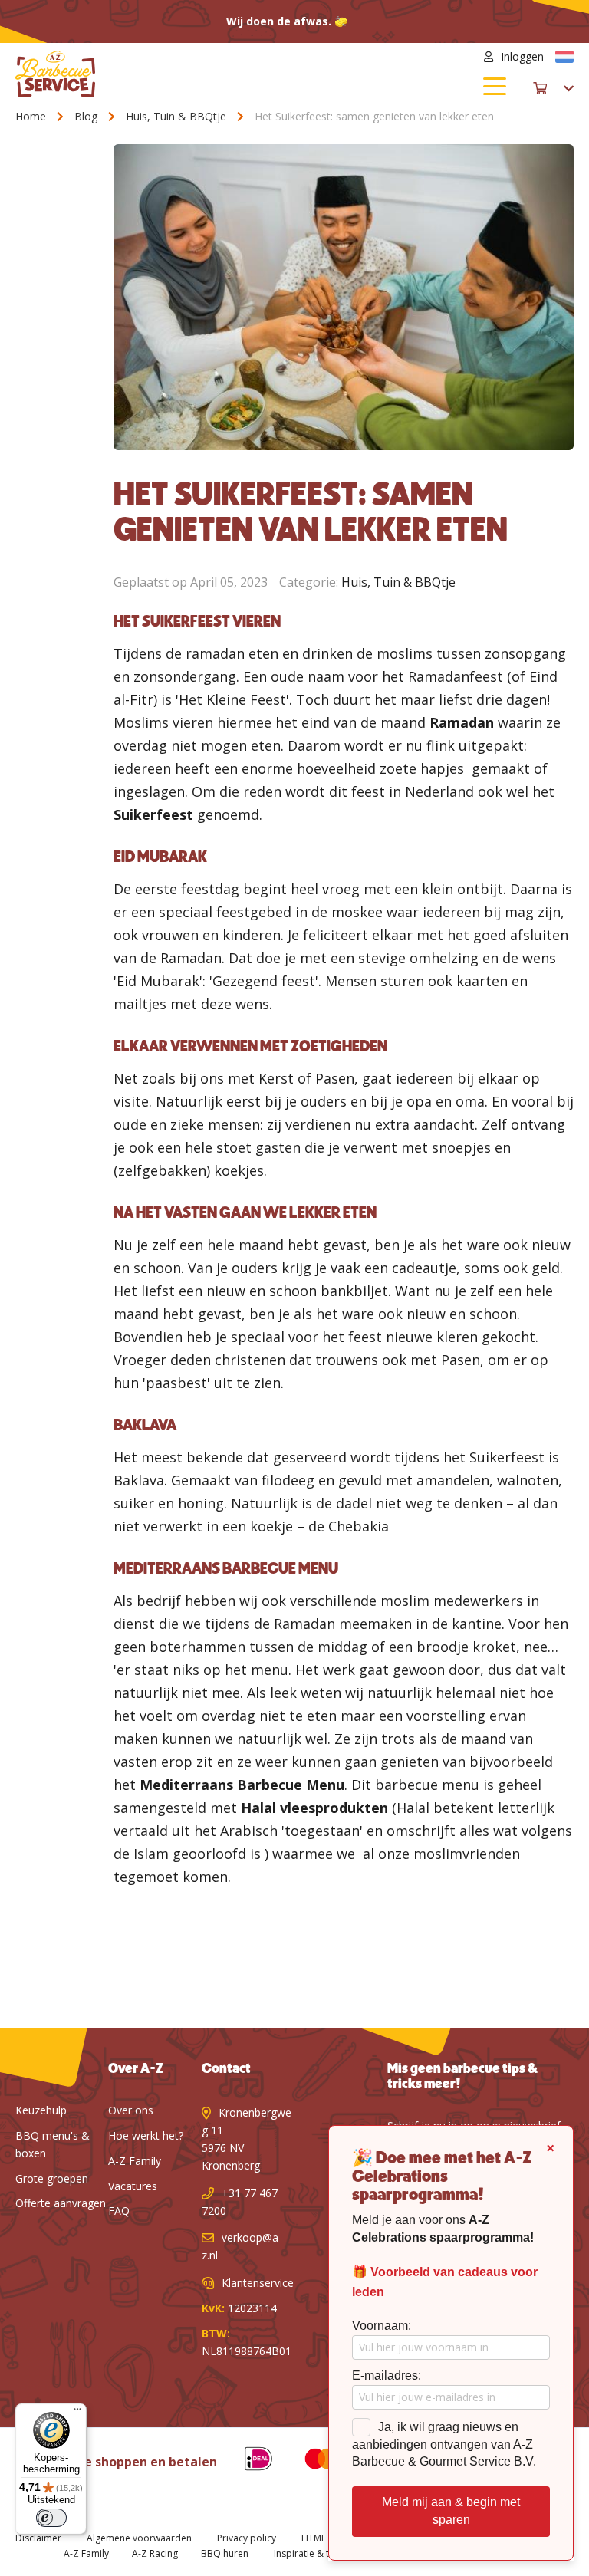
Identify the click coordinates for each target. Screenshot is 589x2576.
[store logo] (155, 74)
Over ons (131, 2110)
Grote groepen (52, 2178)
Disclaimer (38, 2538)
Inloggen (522, 56)
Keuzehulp (41, 2110)
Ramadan (462, 722)
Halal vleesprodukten (314, 1808)
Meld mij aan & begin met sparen (451, 2511)
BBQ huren (225, 2553)
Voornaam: (382, 2326)
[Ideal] (247, 2461)
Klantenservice (258, 2283)
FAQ (119, 2211)
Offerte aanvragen (61, 2203)
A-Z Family (135, 2161)
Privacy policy (247, 2538)
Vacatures (133, 2186)
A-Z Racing (155, 2553)
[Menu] (77, 2413)
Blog (87, 116)
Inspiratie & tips (308, 2553)
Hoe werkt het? (146, 2135)
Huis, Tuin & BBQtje (178, 116)
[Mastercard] (310, 2461)
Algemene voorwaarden (139, 2538)
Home (32, 116)
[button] (564, 57)
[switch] (51, 2518)
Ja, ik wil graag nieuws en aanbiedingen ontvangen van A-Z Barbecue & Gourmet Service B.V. (444, 2444)
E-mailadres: (387, 2375)
